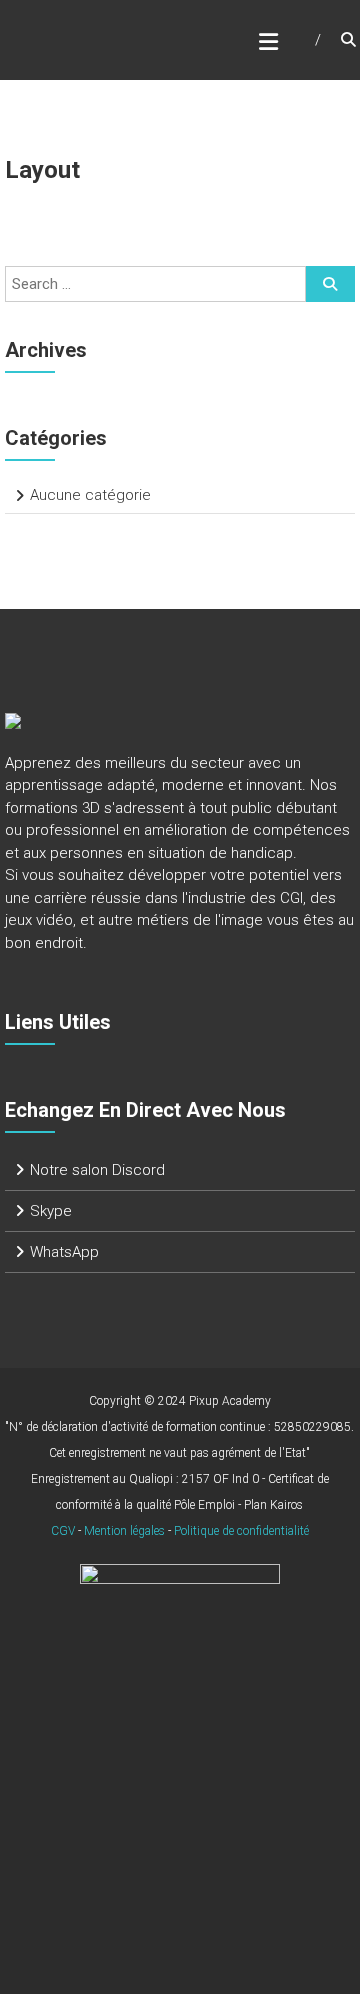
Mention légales (124, 1531)
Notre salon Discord (97, 1170)
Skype (51, 1211)
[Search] (330, 284)
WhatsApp (64, 1252)
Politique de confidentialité (241, 1531)
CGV (63, 1531)
